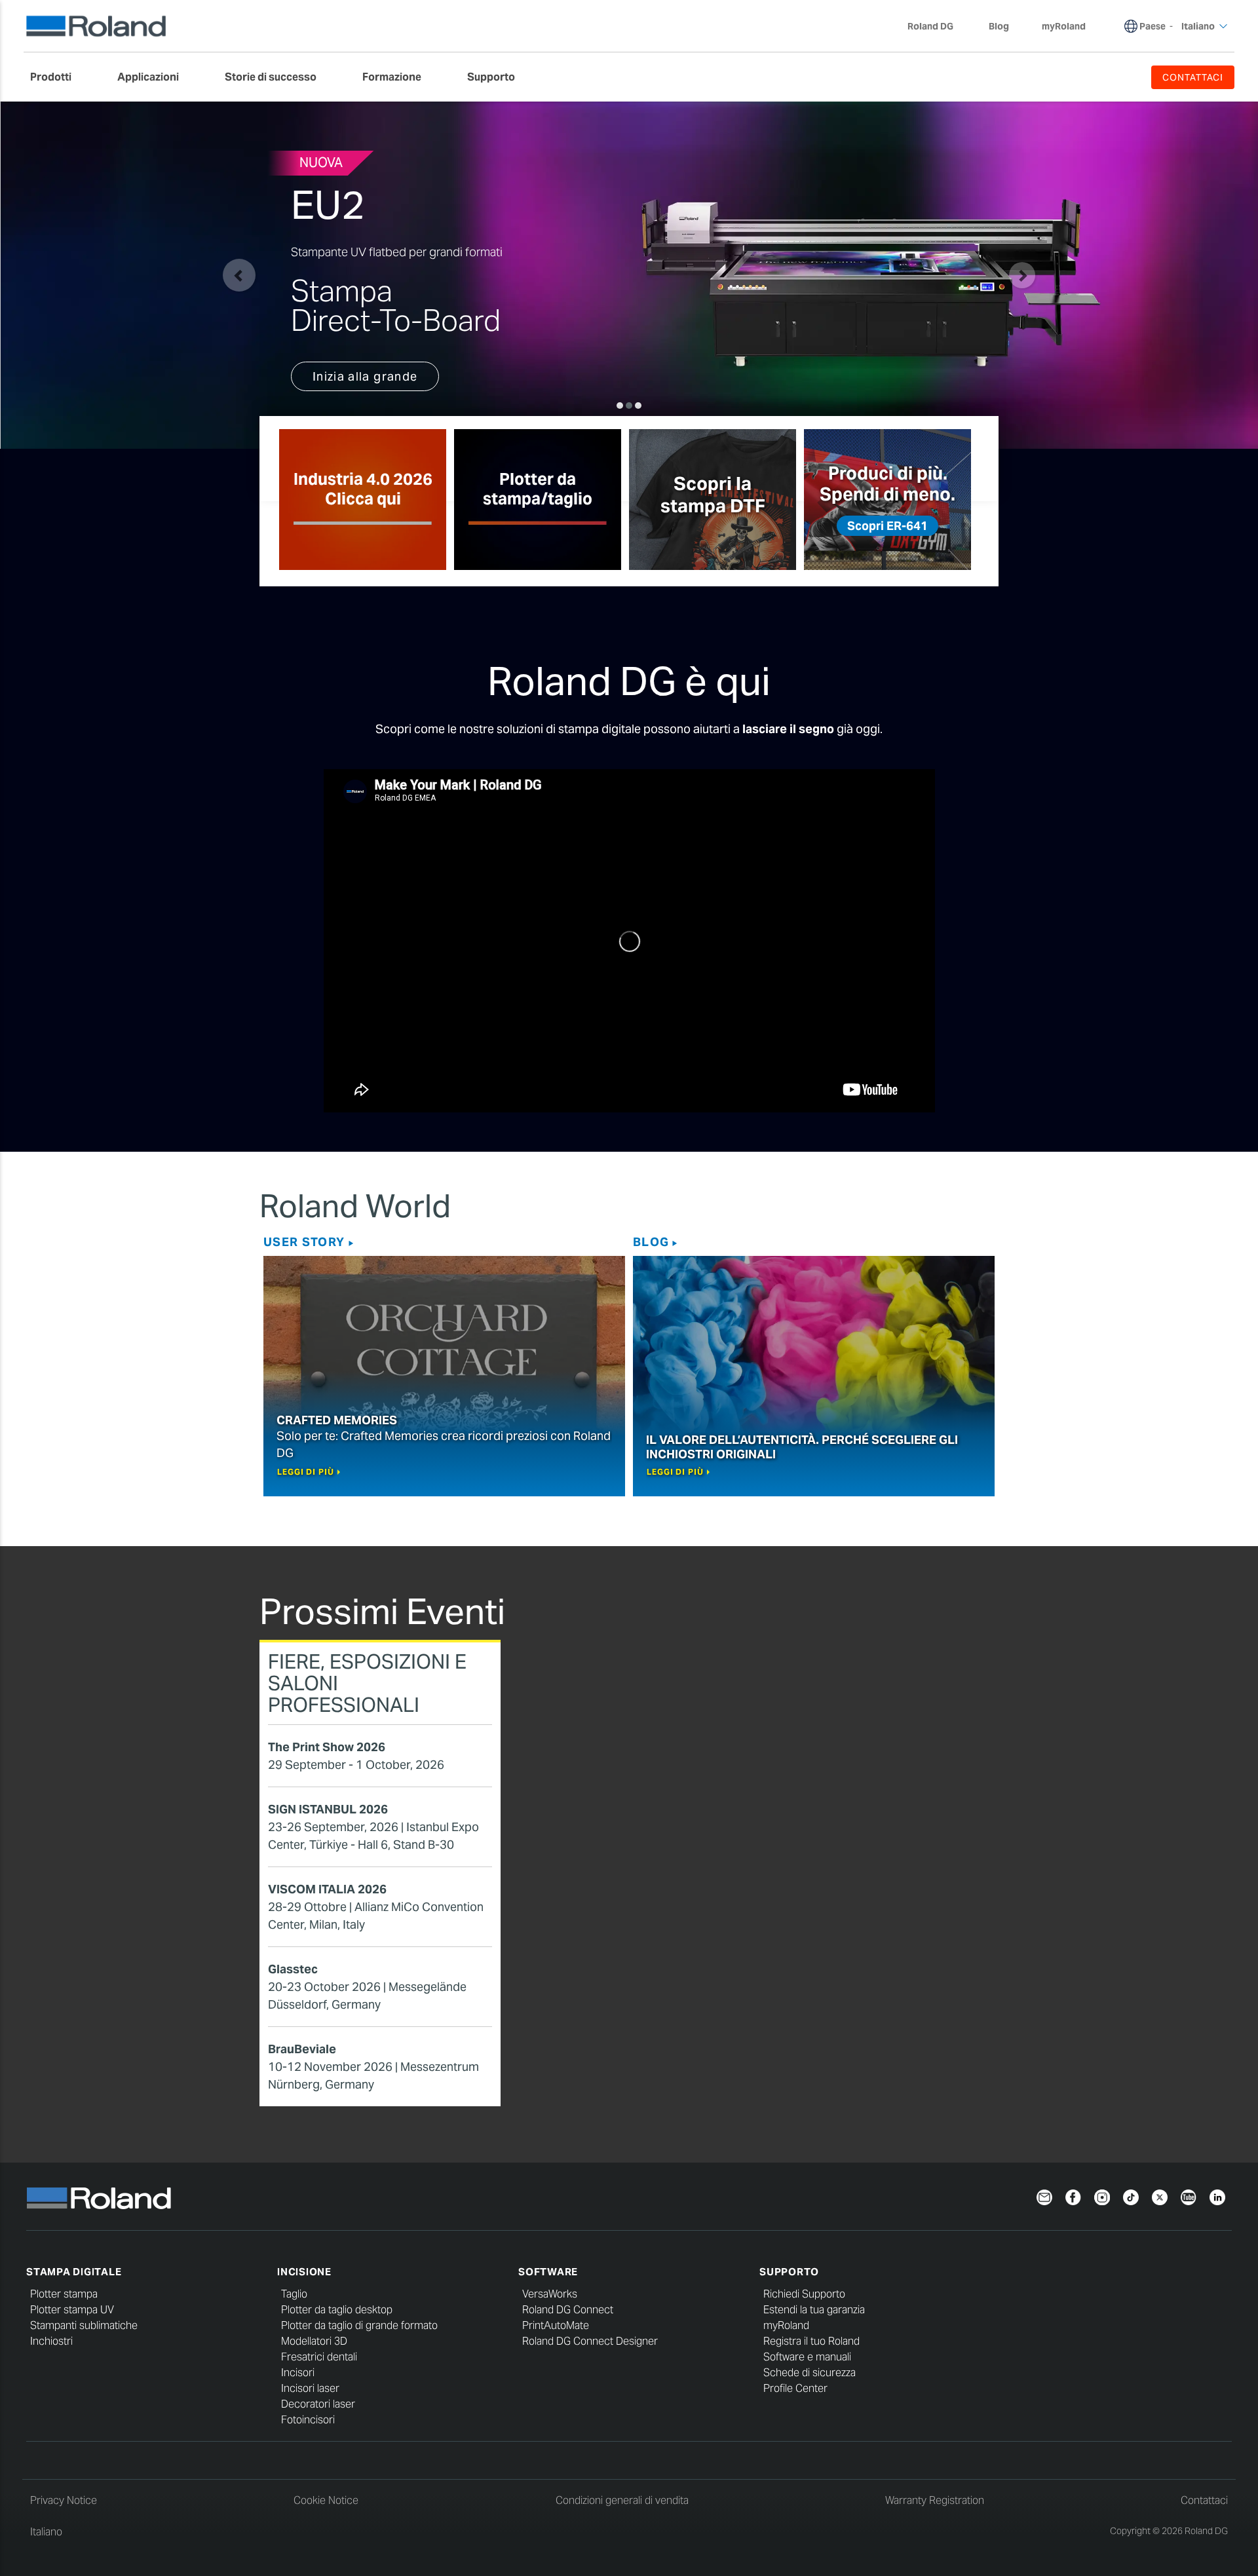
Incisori (298, 2373)
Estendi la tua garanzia (814, 2310)
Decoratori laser (318, 2404)
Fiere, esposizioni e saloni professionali (367, 1683)
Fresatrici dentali (319, 2357)
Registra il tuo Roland (811, 2341)
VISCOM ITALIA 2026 (327, 1889)
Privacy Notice (64, 2500)
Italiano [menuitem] (1198, 26)
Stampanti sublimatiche (84, 2325)
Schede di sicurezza (810, 2373)
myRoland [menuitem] (1064, 26)
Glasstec (293, 1969)
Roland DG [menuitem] (930, 26)
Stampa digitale (74, 2272)
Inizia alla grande (365, 376)
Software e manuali (807, 2357)
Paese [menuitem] (1153, 26)
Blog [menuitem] (999, 26)
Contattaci (1204, 2500)
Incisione (304, 2272)
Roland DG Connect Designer (590, 2341)
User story (304, 1242)
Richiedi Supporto (804, 2294)
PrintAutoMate (556, 2325)
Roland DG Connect (568, 2310)
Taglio (294, 2294)
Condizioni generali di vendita (622, 2500)
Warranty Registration (935, 2500)
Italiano (46, 2532)
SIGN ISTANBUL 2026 (328, 1809)
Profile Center (795, 2388)
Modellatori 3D (314, 2341)
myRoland (786, 2325)
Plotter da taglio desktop (337, 2310)
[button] (239, 275)
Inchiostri (51, 2341)
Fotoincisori (308, 2420)
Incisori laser (310, 2388)
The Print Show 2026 (327, 1747)
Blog (651, 1242)
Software (548, 2272)
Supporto (789, 2272)
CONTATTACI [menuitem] (1193, 77)
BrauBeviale (302, 2049)
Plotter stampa (64, 2294)
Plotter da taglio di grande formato (359, 2325)
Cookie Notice (326, 2500)
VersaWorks (550, 2294)
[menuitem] (57, 77)
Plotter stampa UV (72, 2310)
